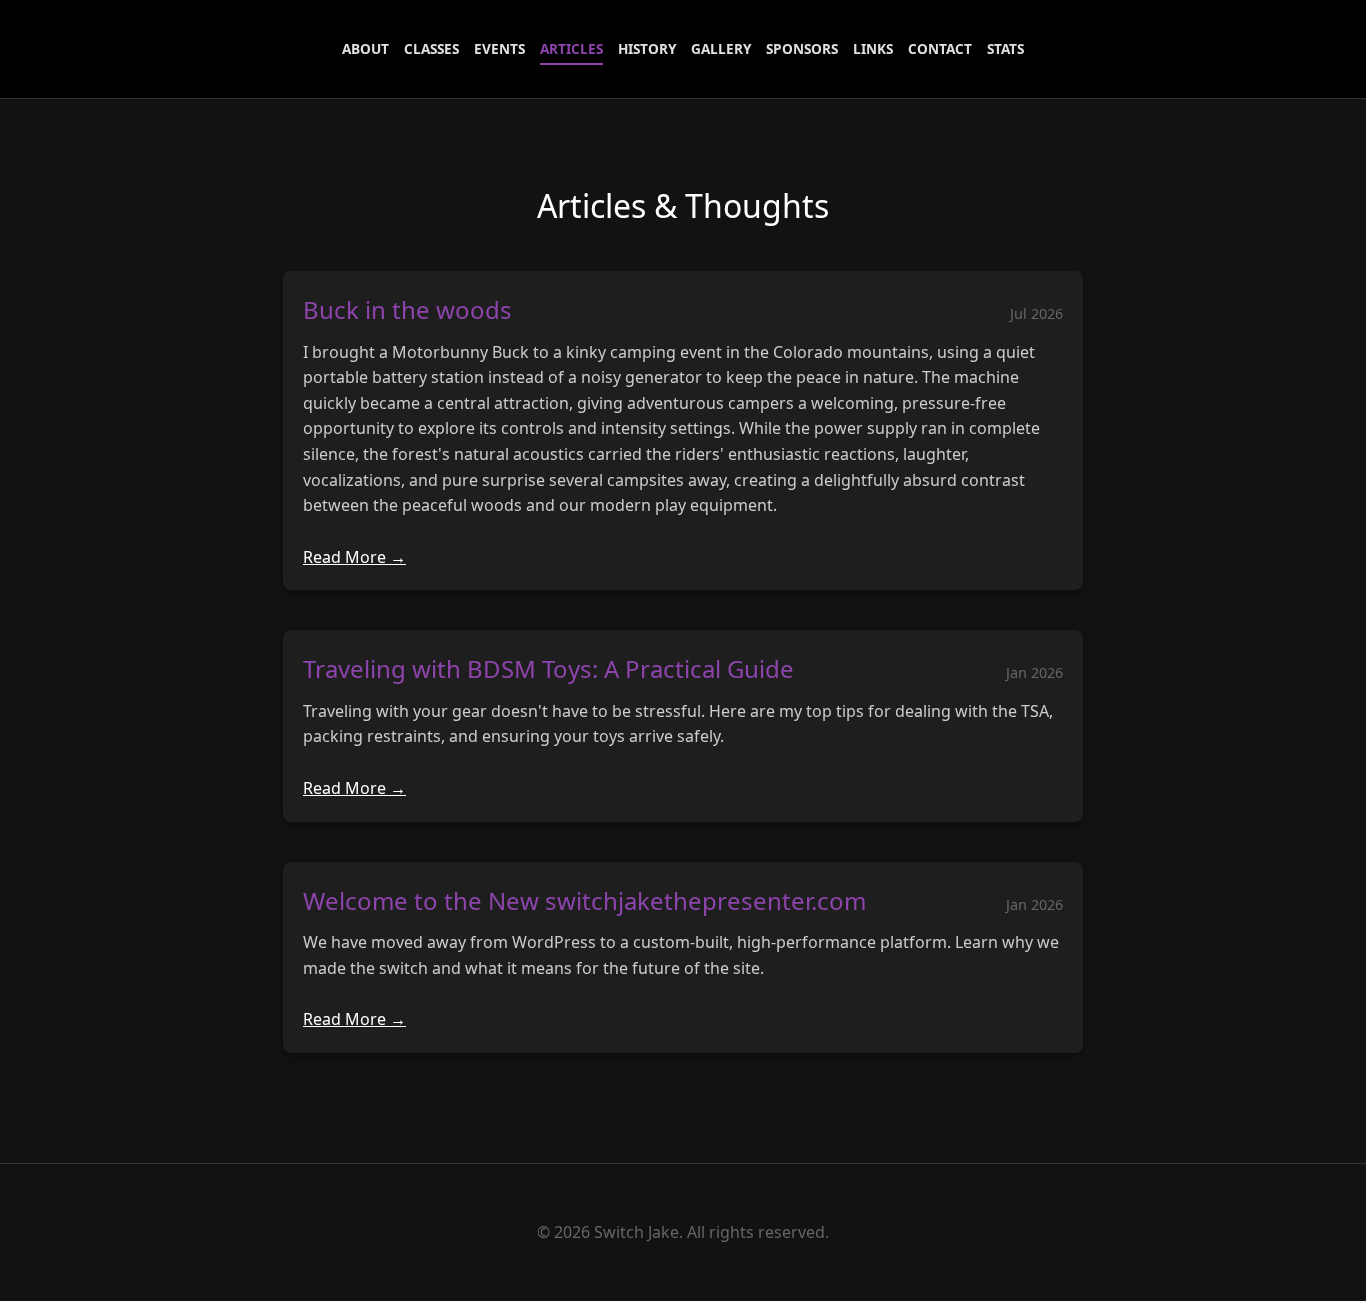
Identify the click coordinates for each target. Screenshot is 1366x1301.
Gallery (721, 48)
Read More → (354, 557)
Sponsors (802, 48)
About (365, 48)
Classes (431, 48)
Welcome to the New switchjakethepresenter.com (584, 900)
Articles (571, 48)
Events (499, 48)
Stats (1005, 48)
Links (873, 48)
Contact (940, 48)
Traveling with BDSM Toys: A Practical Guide (548, 668)
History (647, 48)
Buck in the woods (407, 309)
